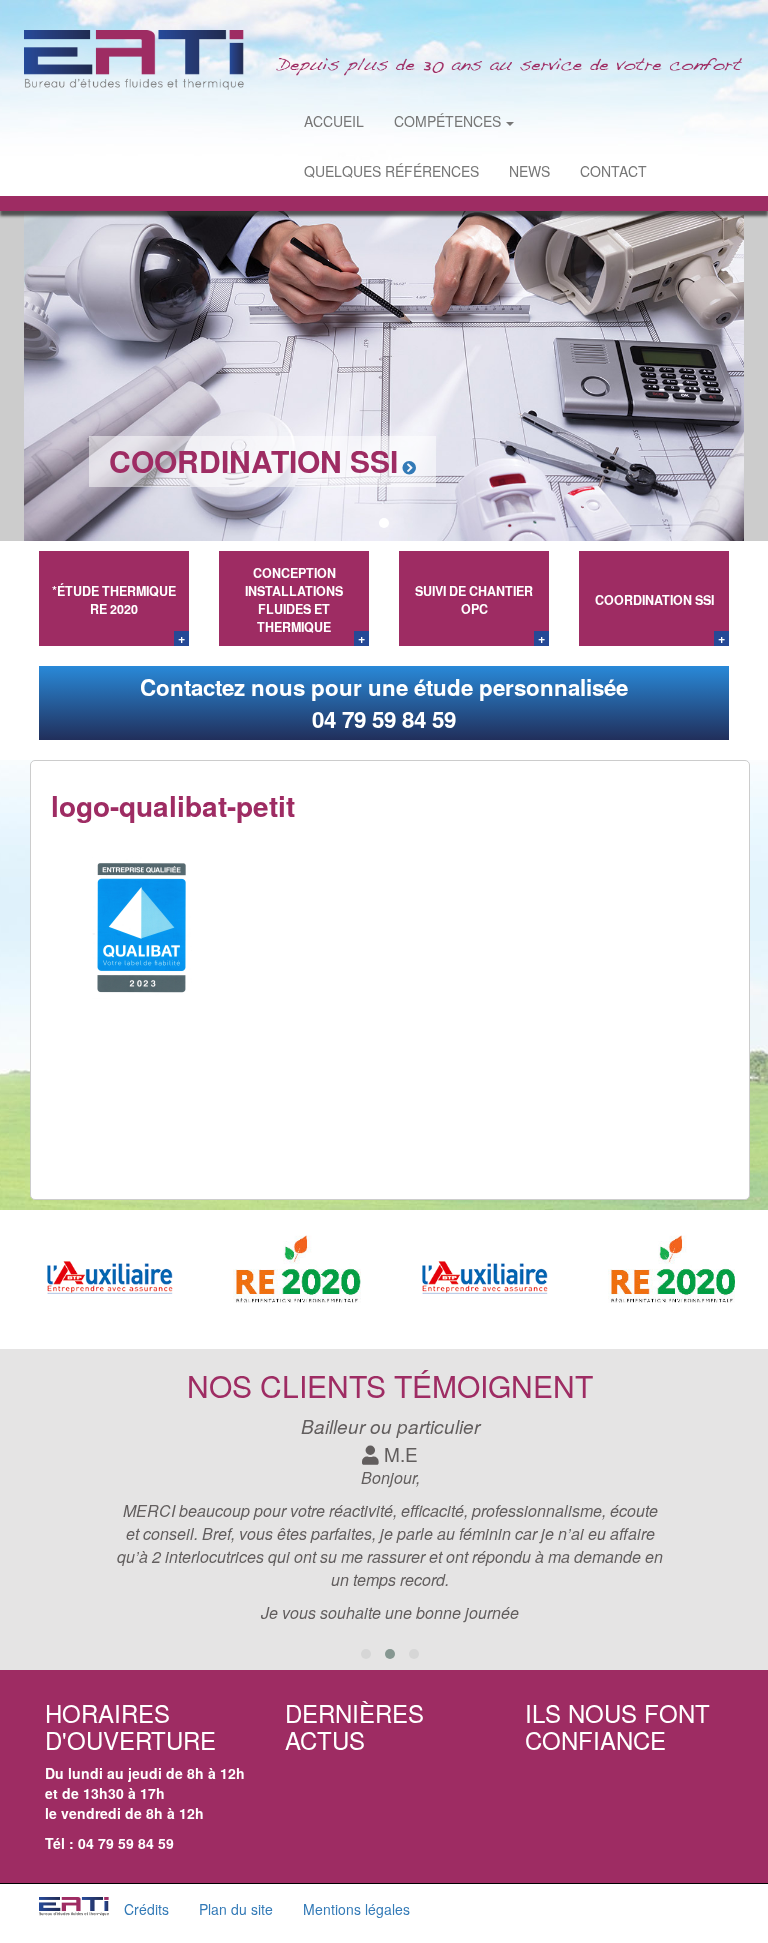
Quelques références (391, 171)
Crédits (146, 1909)
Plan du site (236, 1909)
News (529, 171)
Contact (613, 171)
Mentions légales (356, 1909)
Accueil (334, 121)
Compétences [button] (447, 121)
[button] (362, 523)
